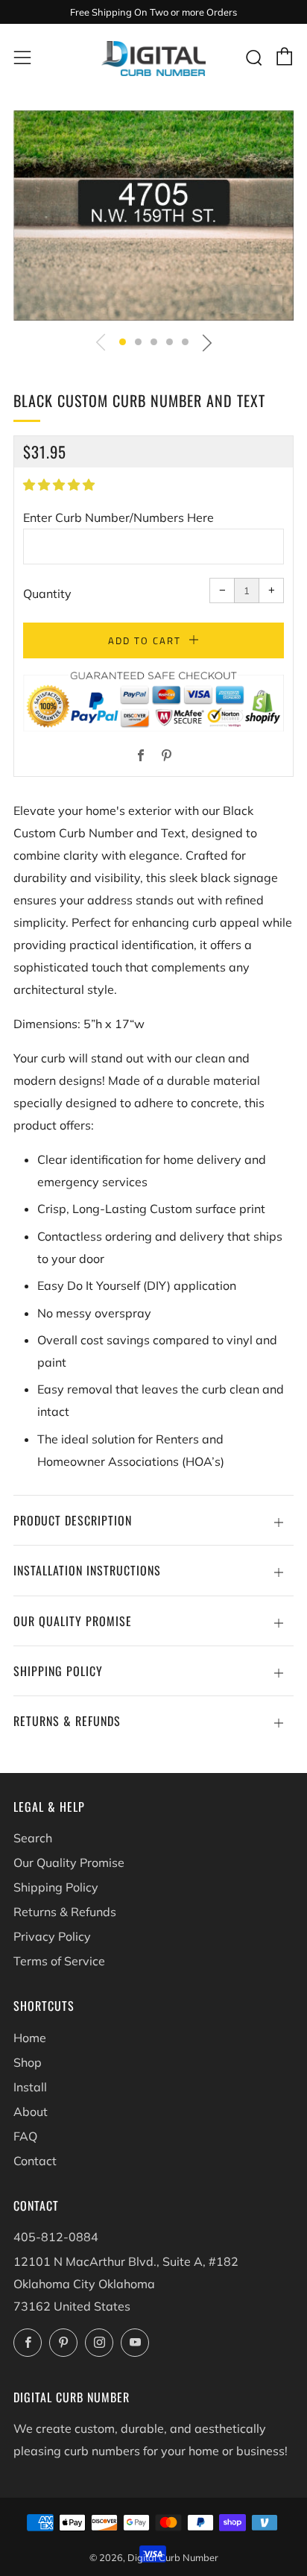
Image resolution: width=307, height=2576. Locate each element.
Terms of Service (59, 1961)
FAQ (25, 2136)
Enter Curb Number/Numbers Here (118, 517)
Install (30, 2087)
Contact (35, 2161)
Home (30, 2038)
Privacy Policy (52, 1936)
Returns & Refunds (65, 1912)
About (31, 2111)
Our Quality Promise (69, 1862)
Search (33, 1838)
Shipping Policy (56, 1887)
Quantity (47, 593)
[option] (153, 215)
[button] (123, 342)
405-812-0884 (56, 2237)
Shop (28, 2062)
